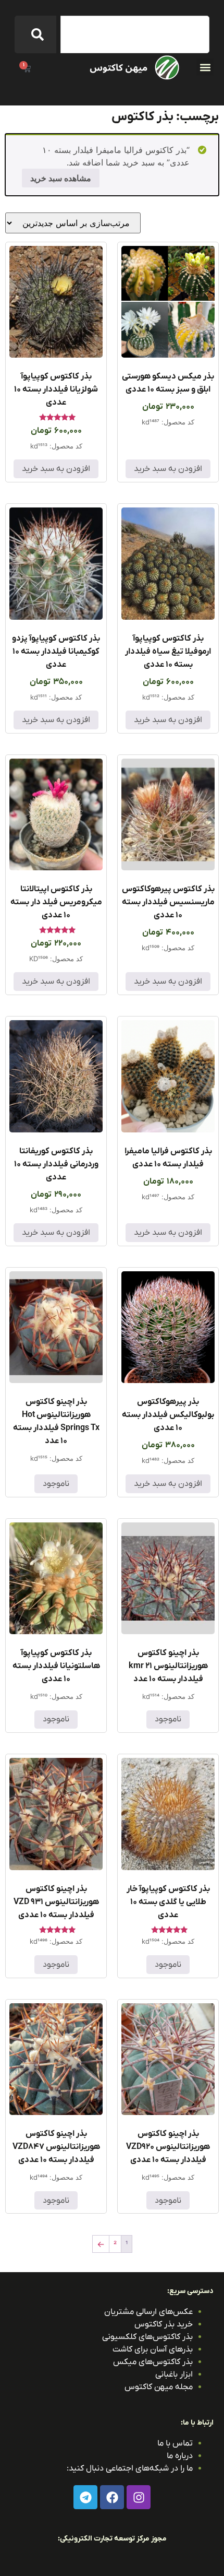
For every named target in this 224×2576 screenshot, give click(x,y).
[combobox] (135, 34)
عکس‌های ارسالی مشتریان (148, 2312)
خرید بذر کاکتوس (164, 2324)
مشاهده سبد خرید (61, 178)
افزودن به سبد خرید (168, 469)
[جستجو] (35, 34)
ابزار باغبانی (174, 2374)
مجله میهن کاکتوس (159, 2387)
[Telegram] (85, 2497)
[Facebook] (112, 2497)
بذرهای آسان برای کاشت (153, 2349)
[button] (205, 67)
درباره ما (180, 2456)
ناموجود (56, 1484)
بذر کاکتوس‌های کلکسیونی (147, 2337)
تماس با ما (175, 2443)
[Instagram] (139, 2497)
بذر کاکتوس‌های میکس (153, 2362)
